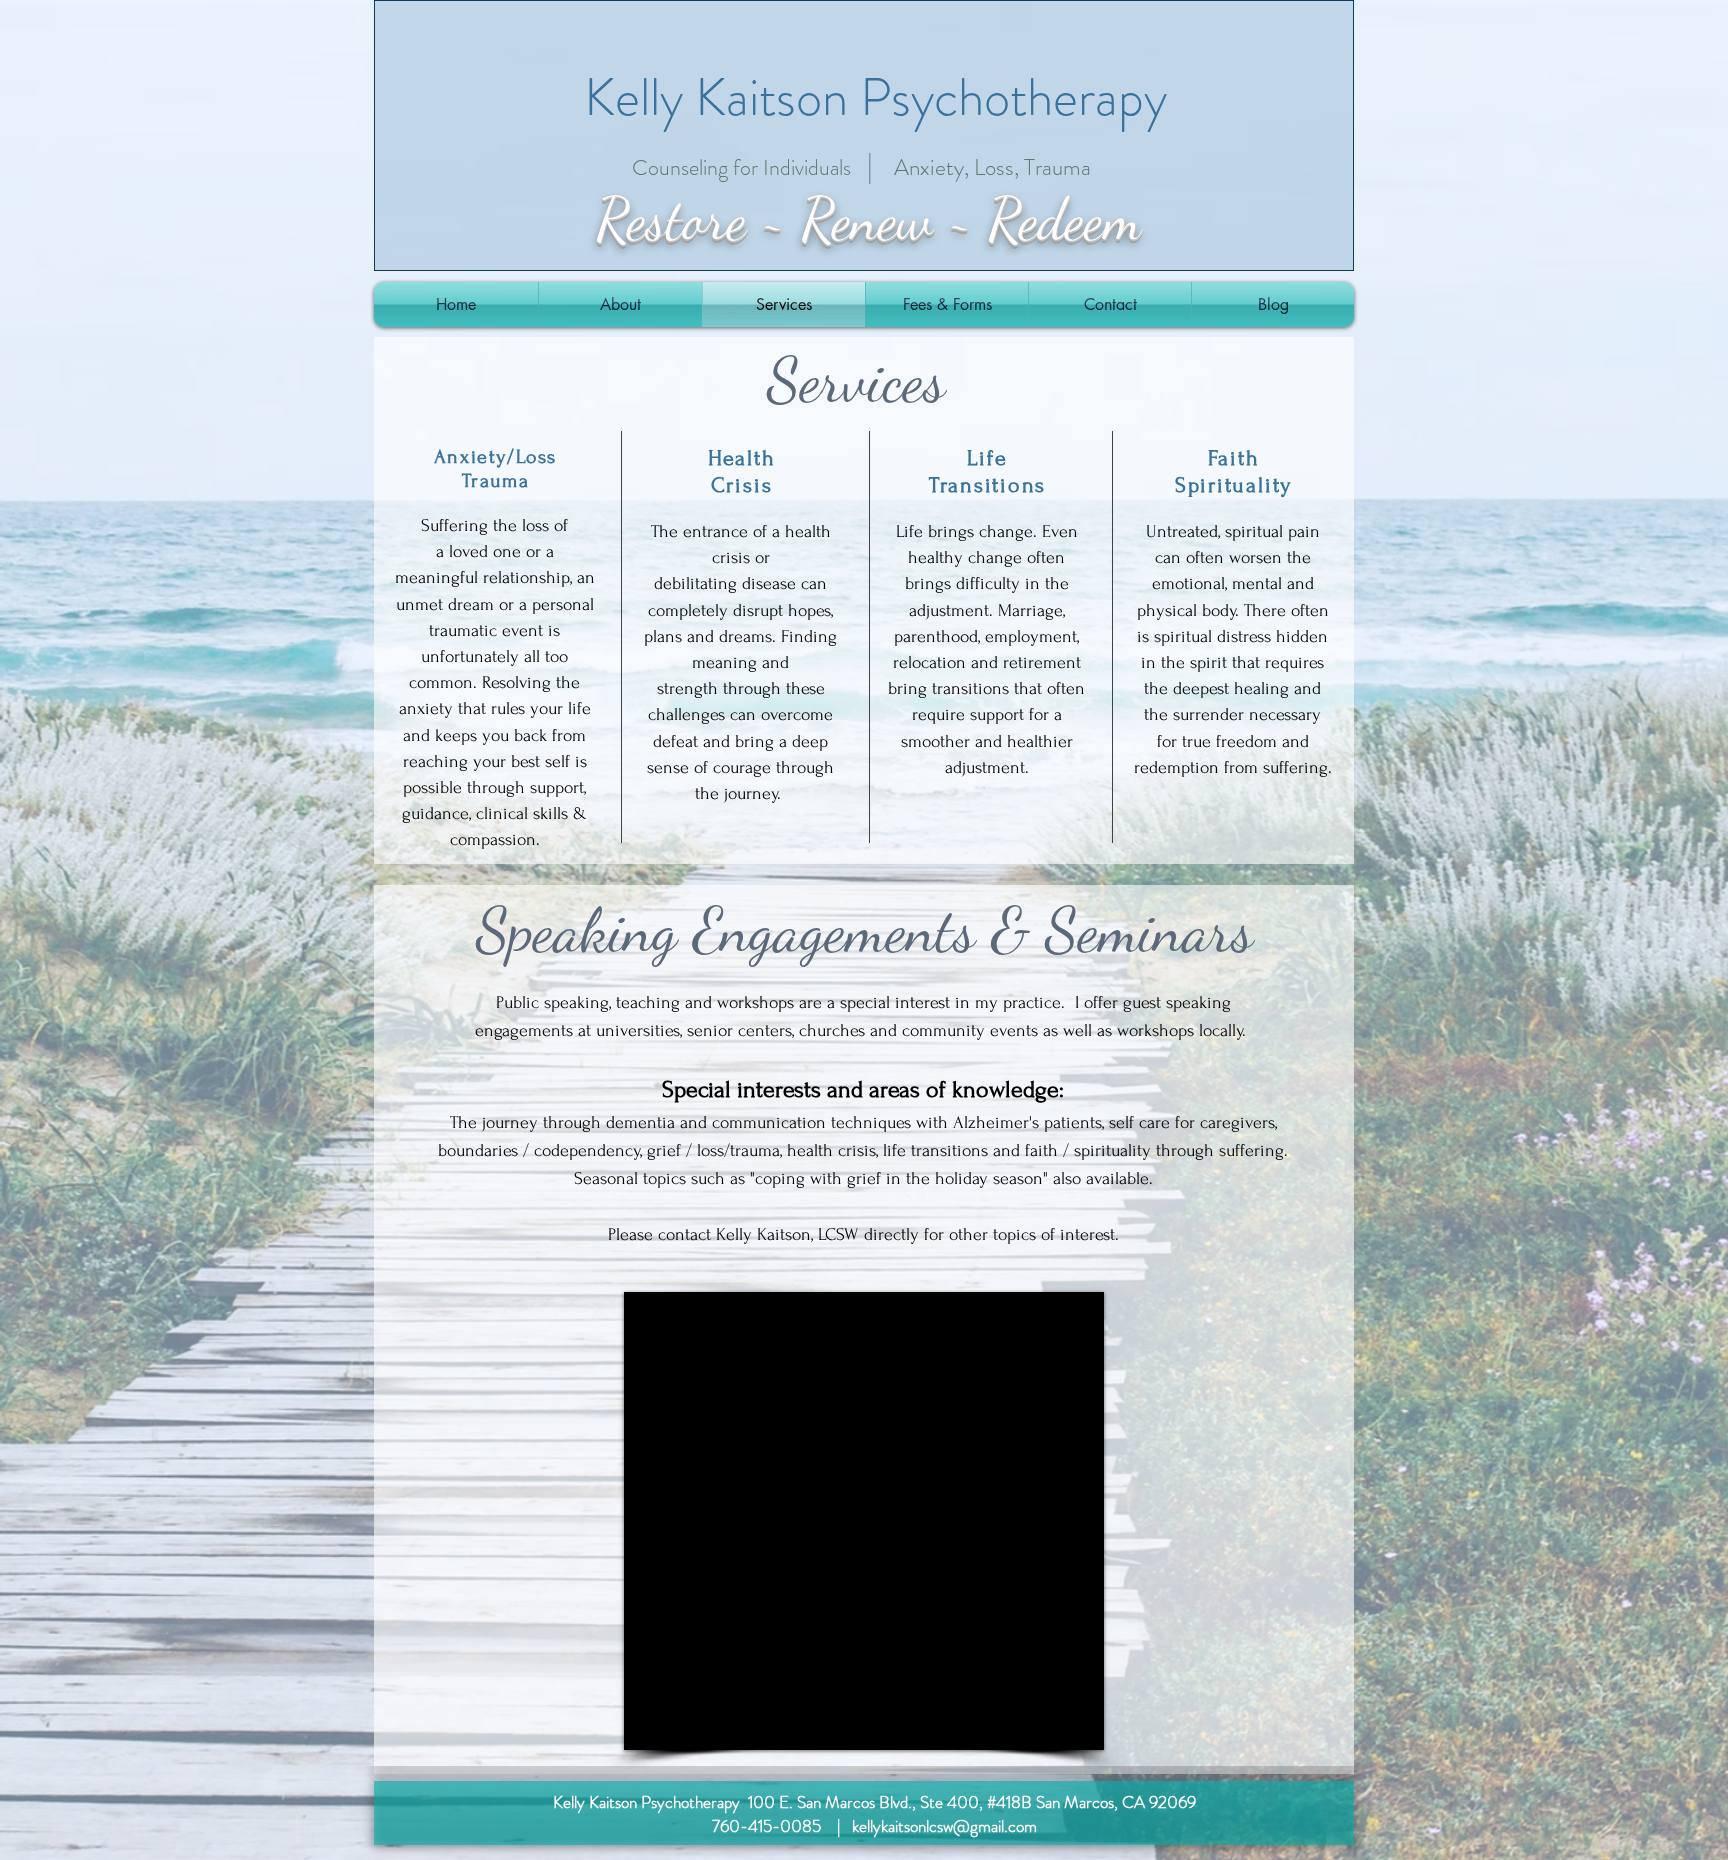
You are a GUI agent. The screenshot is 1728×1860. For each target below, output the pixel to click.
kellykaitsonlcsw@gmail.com (944, 1826)
